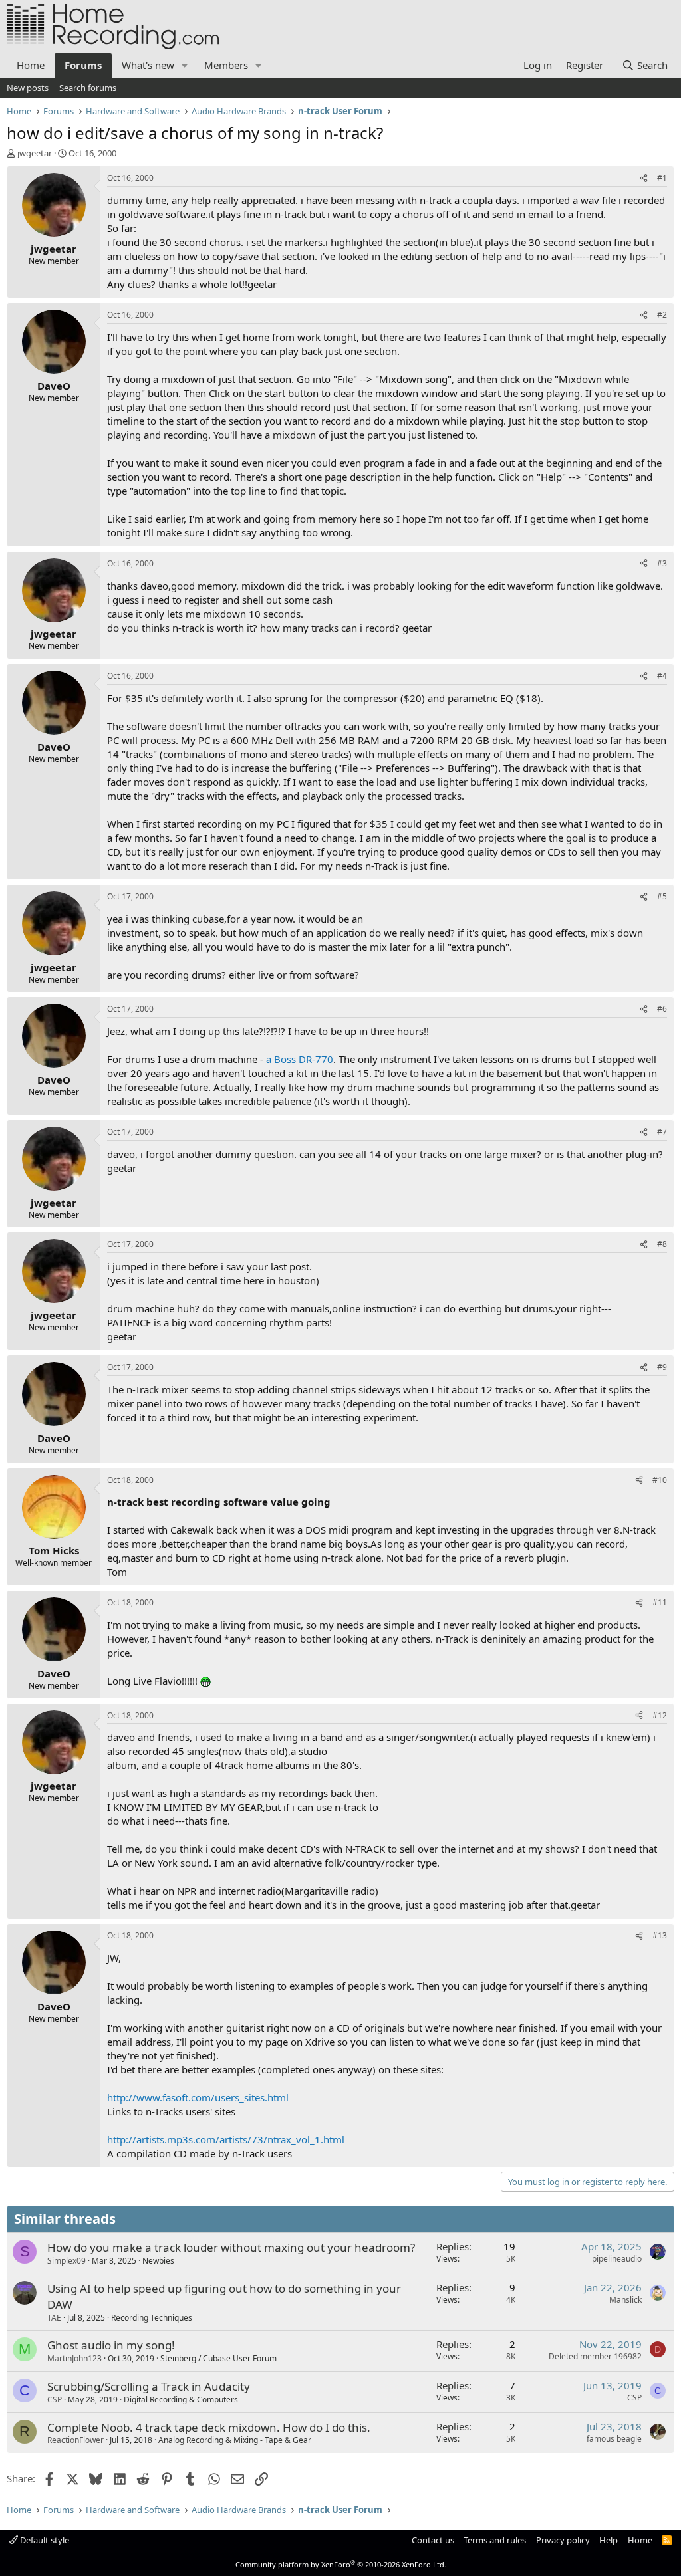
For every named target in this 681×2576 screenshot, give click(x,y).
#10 (660, 1480)
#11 (660, 1602)
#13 (660, 1935)
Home (31, 65)
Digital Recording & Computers (181, 2400)
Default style (44, 2540)
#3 (662, 563)
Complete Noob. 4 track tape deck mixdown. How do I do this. (209, 2427)
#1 (662, 178)
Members (226, 65)
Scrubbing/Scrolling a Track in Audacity (149, 2386)
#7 (662, 1132)
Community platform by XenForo (341, 2564)
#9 (662, 1367)
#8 (662, 1244)
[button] (185, 65)
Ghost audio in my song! (111, 2345)
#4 (662, 676)
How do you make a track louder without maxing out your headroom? (231, 2247)
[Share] (644, 178)
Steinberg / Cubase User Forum (218, 2358)
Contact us (433, 2540)
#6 (662, 1009)
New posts (28, 88)
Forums (83, 65)
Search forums (88, 88)
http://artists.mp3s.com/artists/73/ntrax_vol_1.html (226, 2139)
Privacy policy (563, 2540)
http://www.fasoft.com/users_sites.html (198, 2097)
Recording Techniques (152, 2318)
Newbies (158, 2261)
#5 (662, 896)
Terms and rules (495, 2540)
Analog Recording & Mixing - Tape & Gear (235, 2440)
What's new (148, 65)
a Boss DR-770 (300, 1059)
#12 (660, 1715)
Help (609, 2540)
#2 (662, 315)
